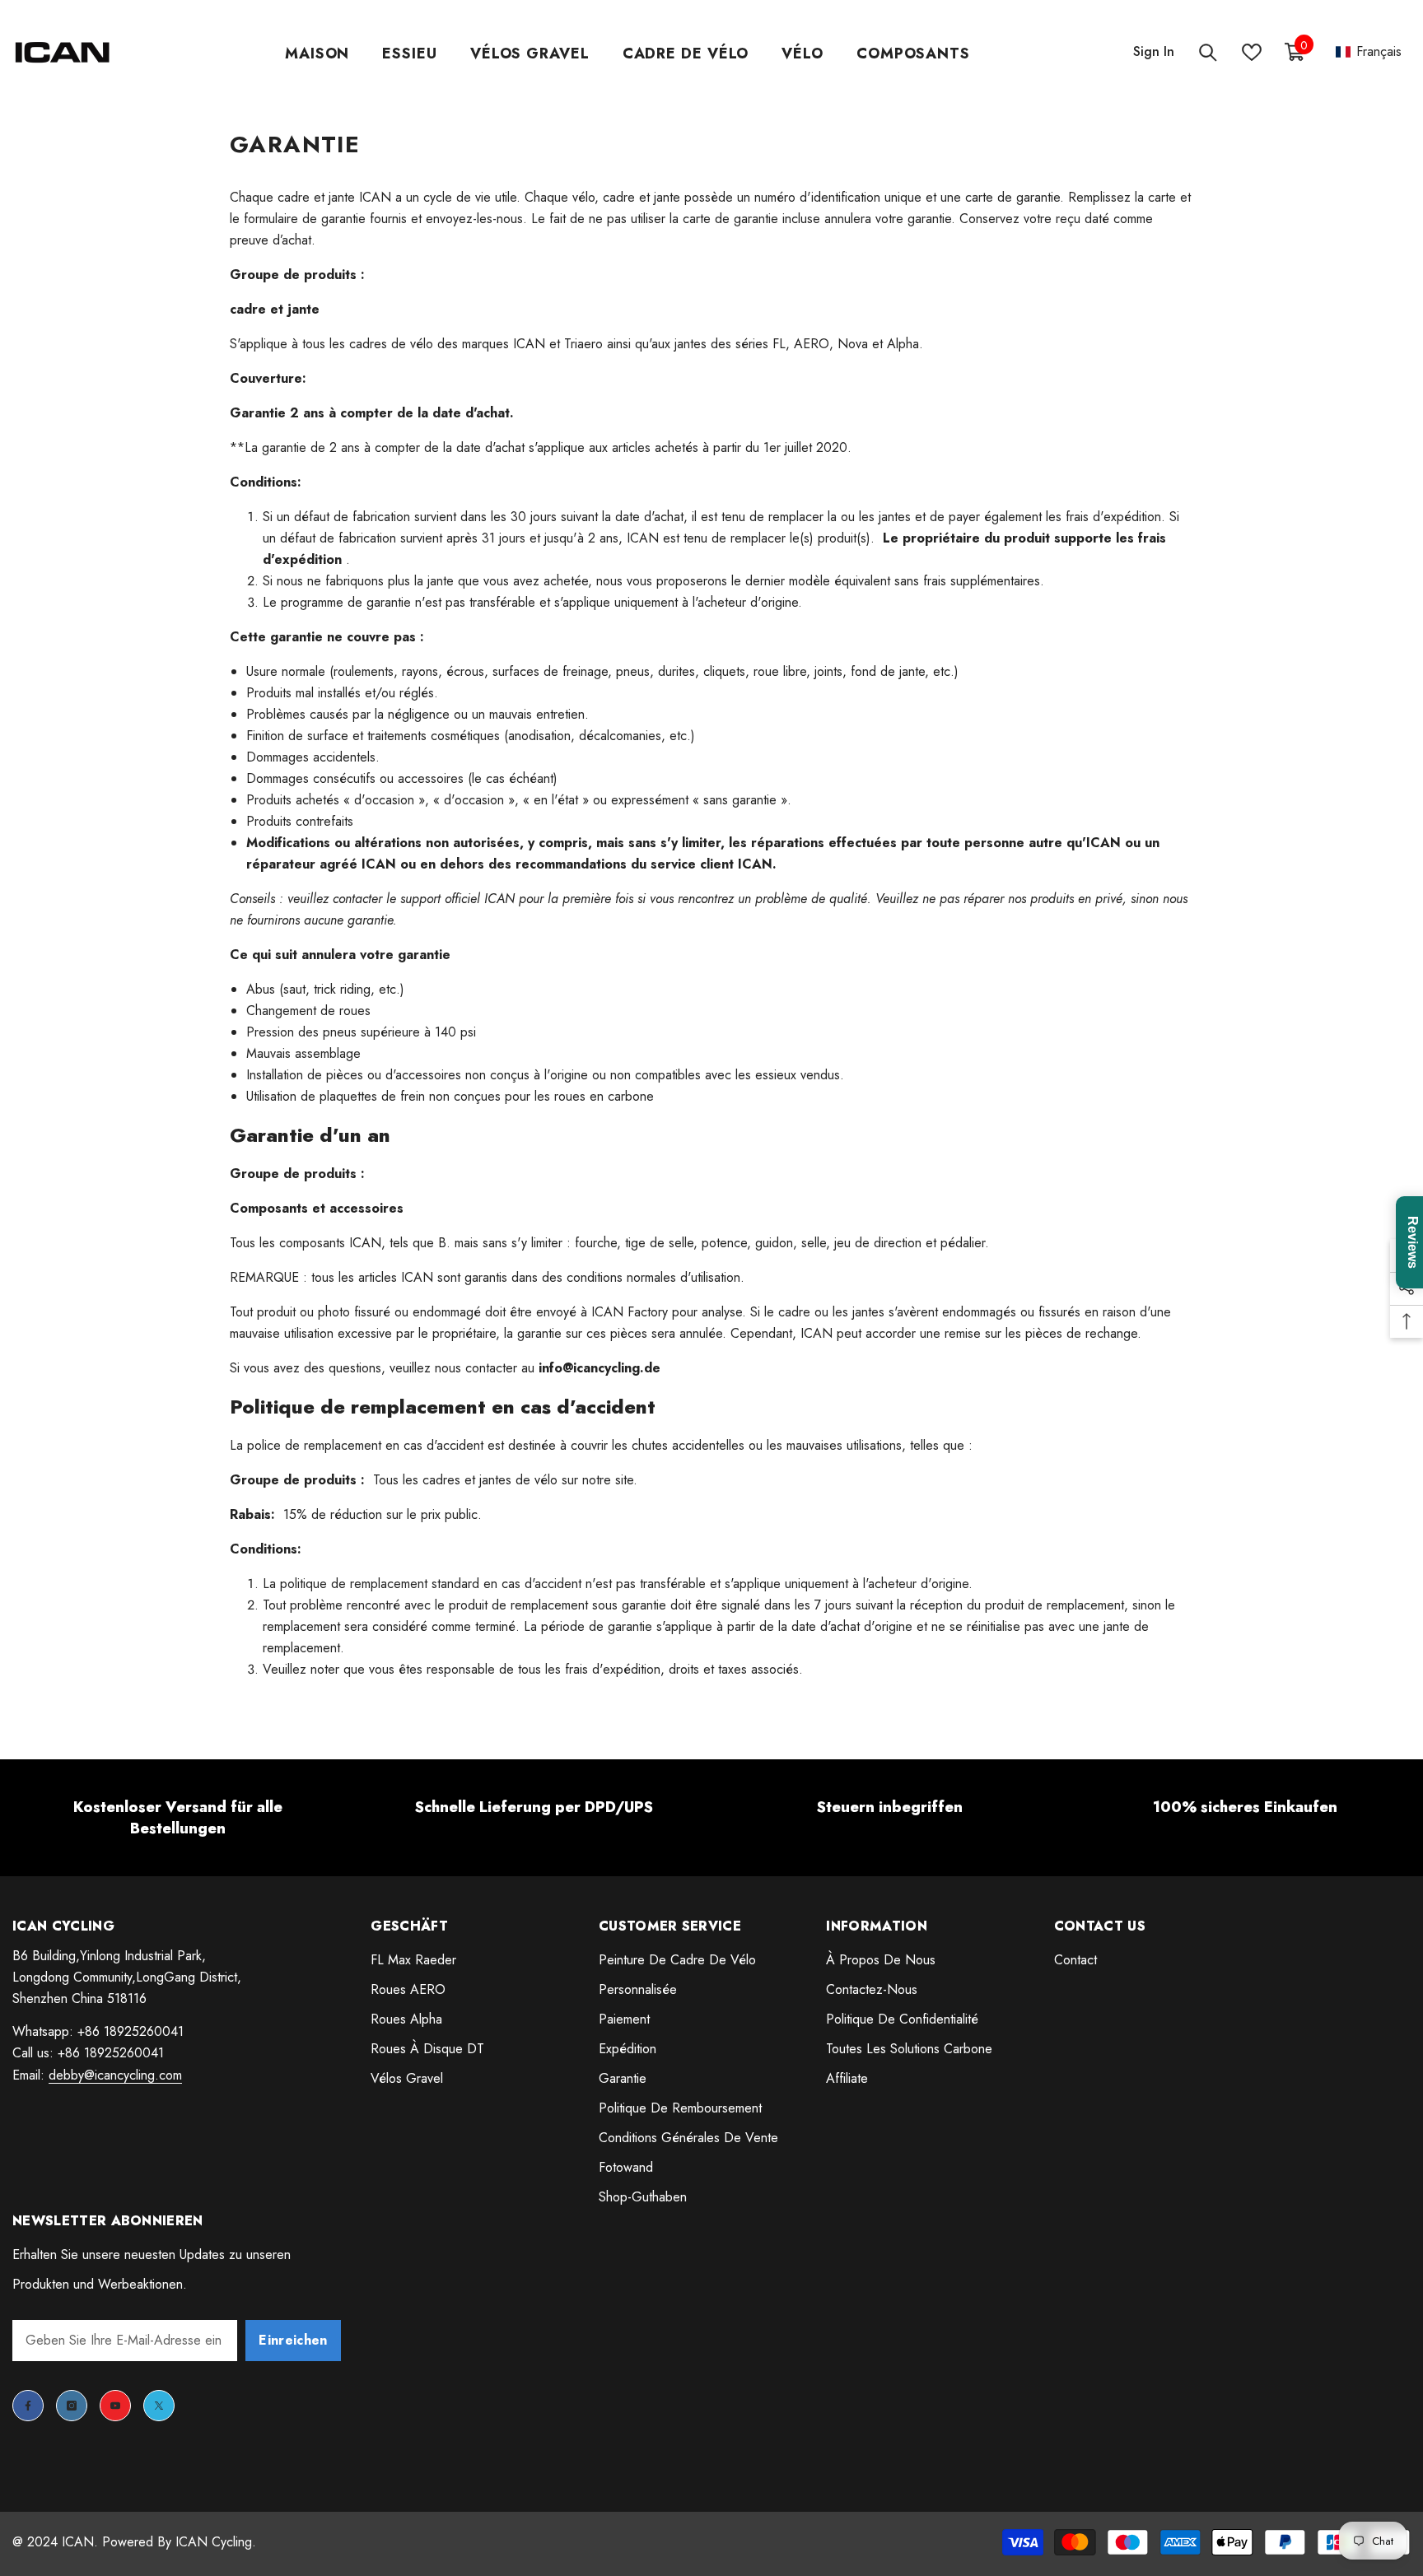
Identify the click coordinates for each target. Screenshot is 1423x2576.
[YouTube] (115, 2406)
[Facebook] (28, 2406)
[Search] (1208, 52)
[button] (1369, 52)
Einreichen (293, 2340)
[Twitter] (159, 2406)
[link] (178, 1818)
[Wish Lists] (1252, 52)
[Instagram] (72, 2406)
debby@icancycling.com (115, 2075)
